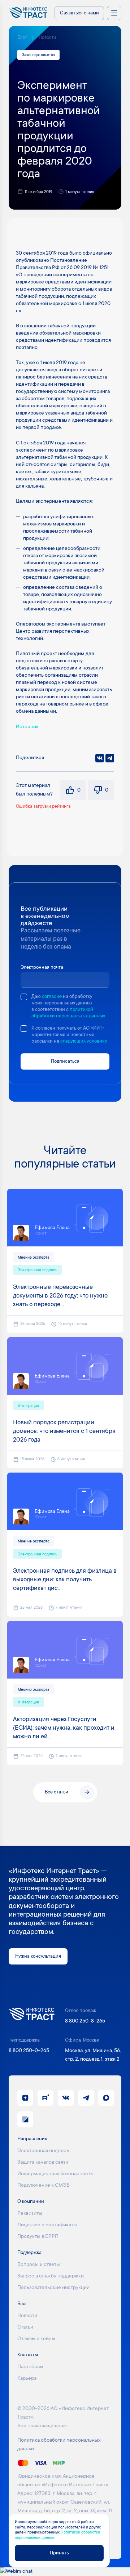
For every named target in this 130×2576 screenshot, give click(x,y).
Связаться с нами (79, 13)
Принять (59, 2553)
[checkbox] (24, 997)
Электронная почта (42, 967)
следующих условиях (84, 1041)
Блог (22, 38)
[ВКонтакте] (100, 758)
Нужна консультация (38, 1956)
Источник (27, 727)
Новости (47, 38)
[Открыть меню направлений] (114, 13)
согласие (52, 997)
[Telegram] (110, 758)
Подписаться (65, 1061)
